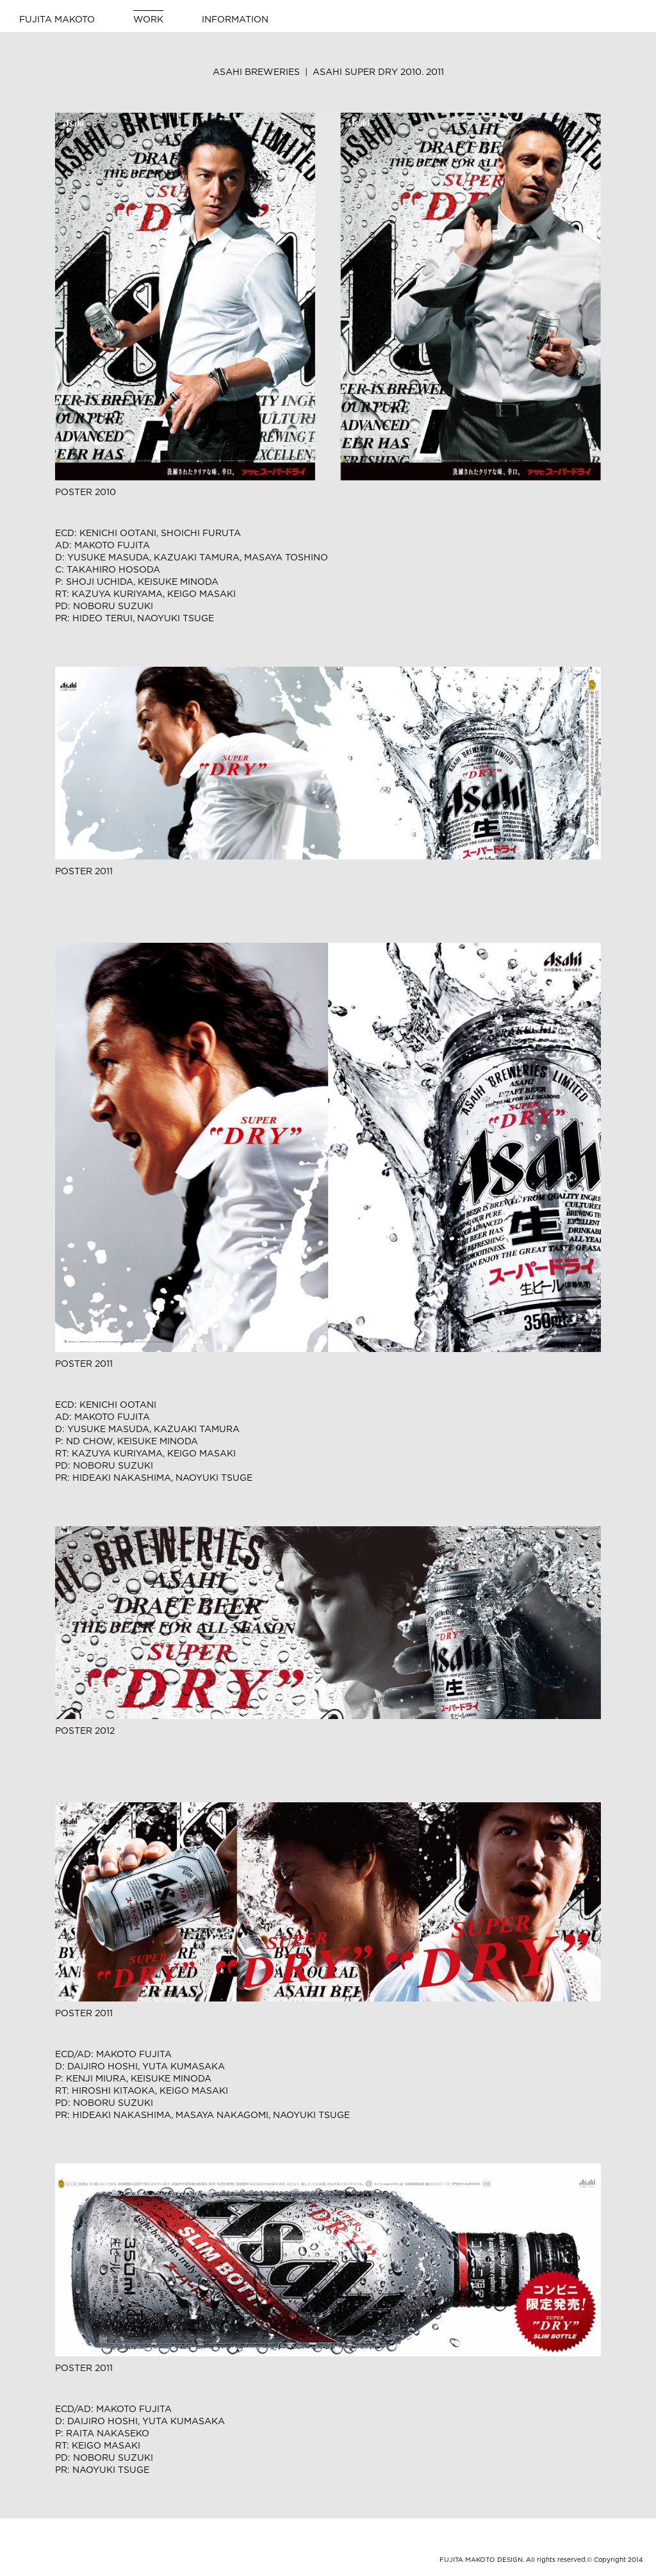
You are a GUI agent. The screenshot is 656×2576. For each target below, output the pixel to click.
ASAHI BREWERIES (328, 72)
